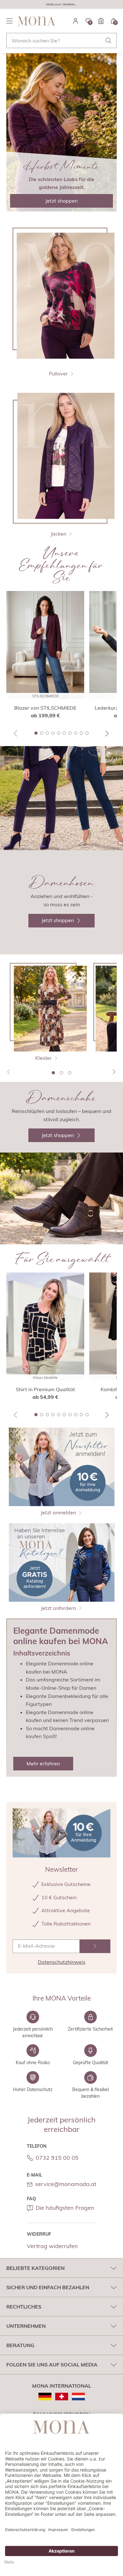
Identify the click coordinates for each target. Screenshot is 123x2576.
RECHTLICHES (24, 2307)
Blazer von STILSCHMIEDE (45, 708)
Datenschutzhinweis (62, 1962)
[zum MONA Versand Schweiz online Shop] (62, 2397)
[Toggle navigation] (9, 21)
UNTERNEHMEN (26, 2326)
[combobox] (61, 41)
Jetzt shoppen (61, 201)
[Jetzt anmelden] (95, 1946)
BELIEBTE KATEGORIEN (35, 2268)
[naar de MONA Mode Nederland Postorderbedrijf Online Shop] (78, 2397)
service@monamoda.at (66, 2184)
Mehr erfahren (43, 1763)
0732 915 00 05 (57, 2158)
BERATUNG (20, 2345)
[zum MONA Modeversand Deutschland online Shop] (45, 2397)
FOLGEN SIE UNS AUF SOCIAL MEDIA (52, 2365)
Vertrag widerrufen (52, 2246)
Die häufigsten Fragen (65, 2208)
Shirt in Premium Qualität (45, 1389)
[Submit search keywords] (108, 41)
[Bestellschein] (101, 21)
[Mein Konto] (76, 21)
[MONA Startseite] (37, 21)
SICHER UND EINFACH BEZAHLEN (48, 2287)
